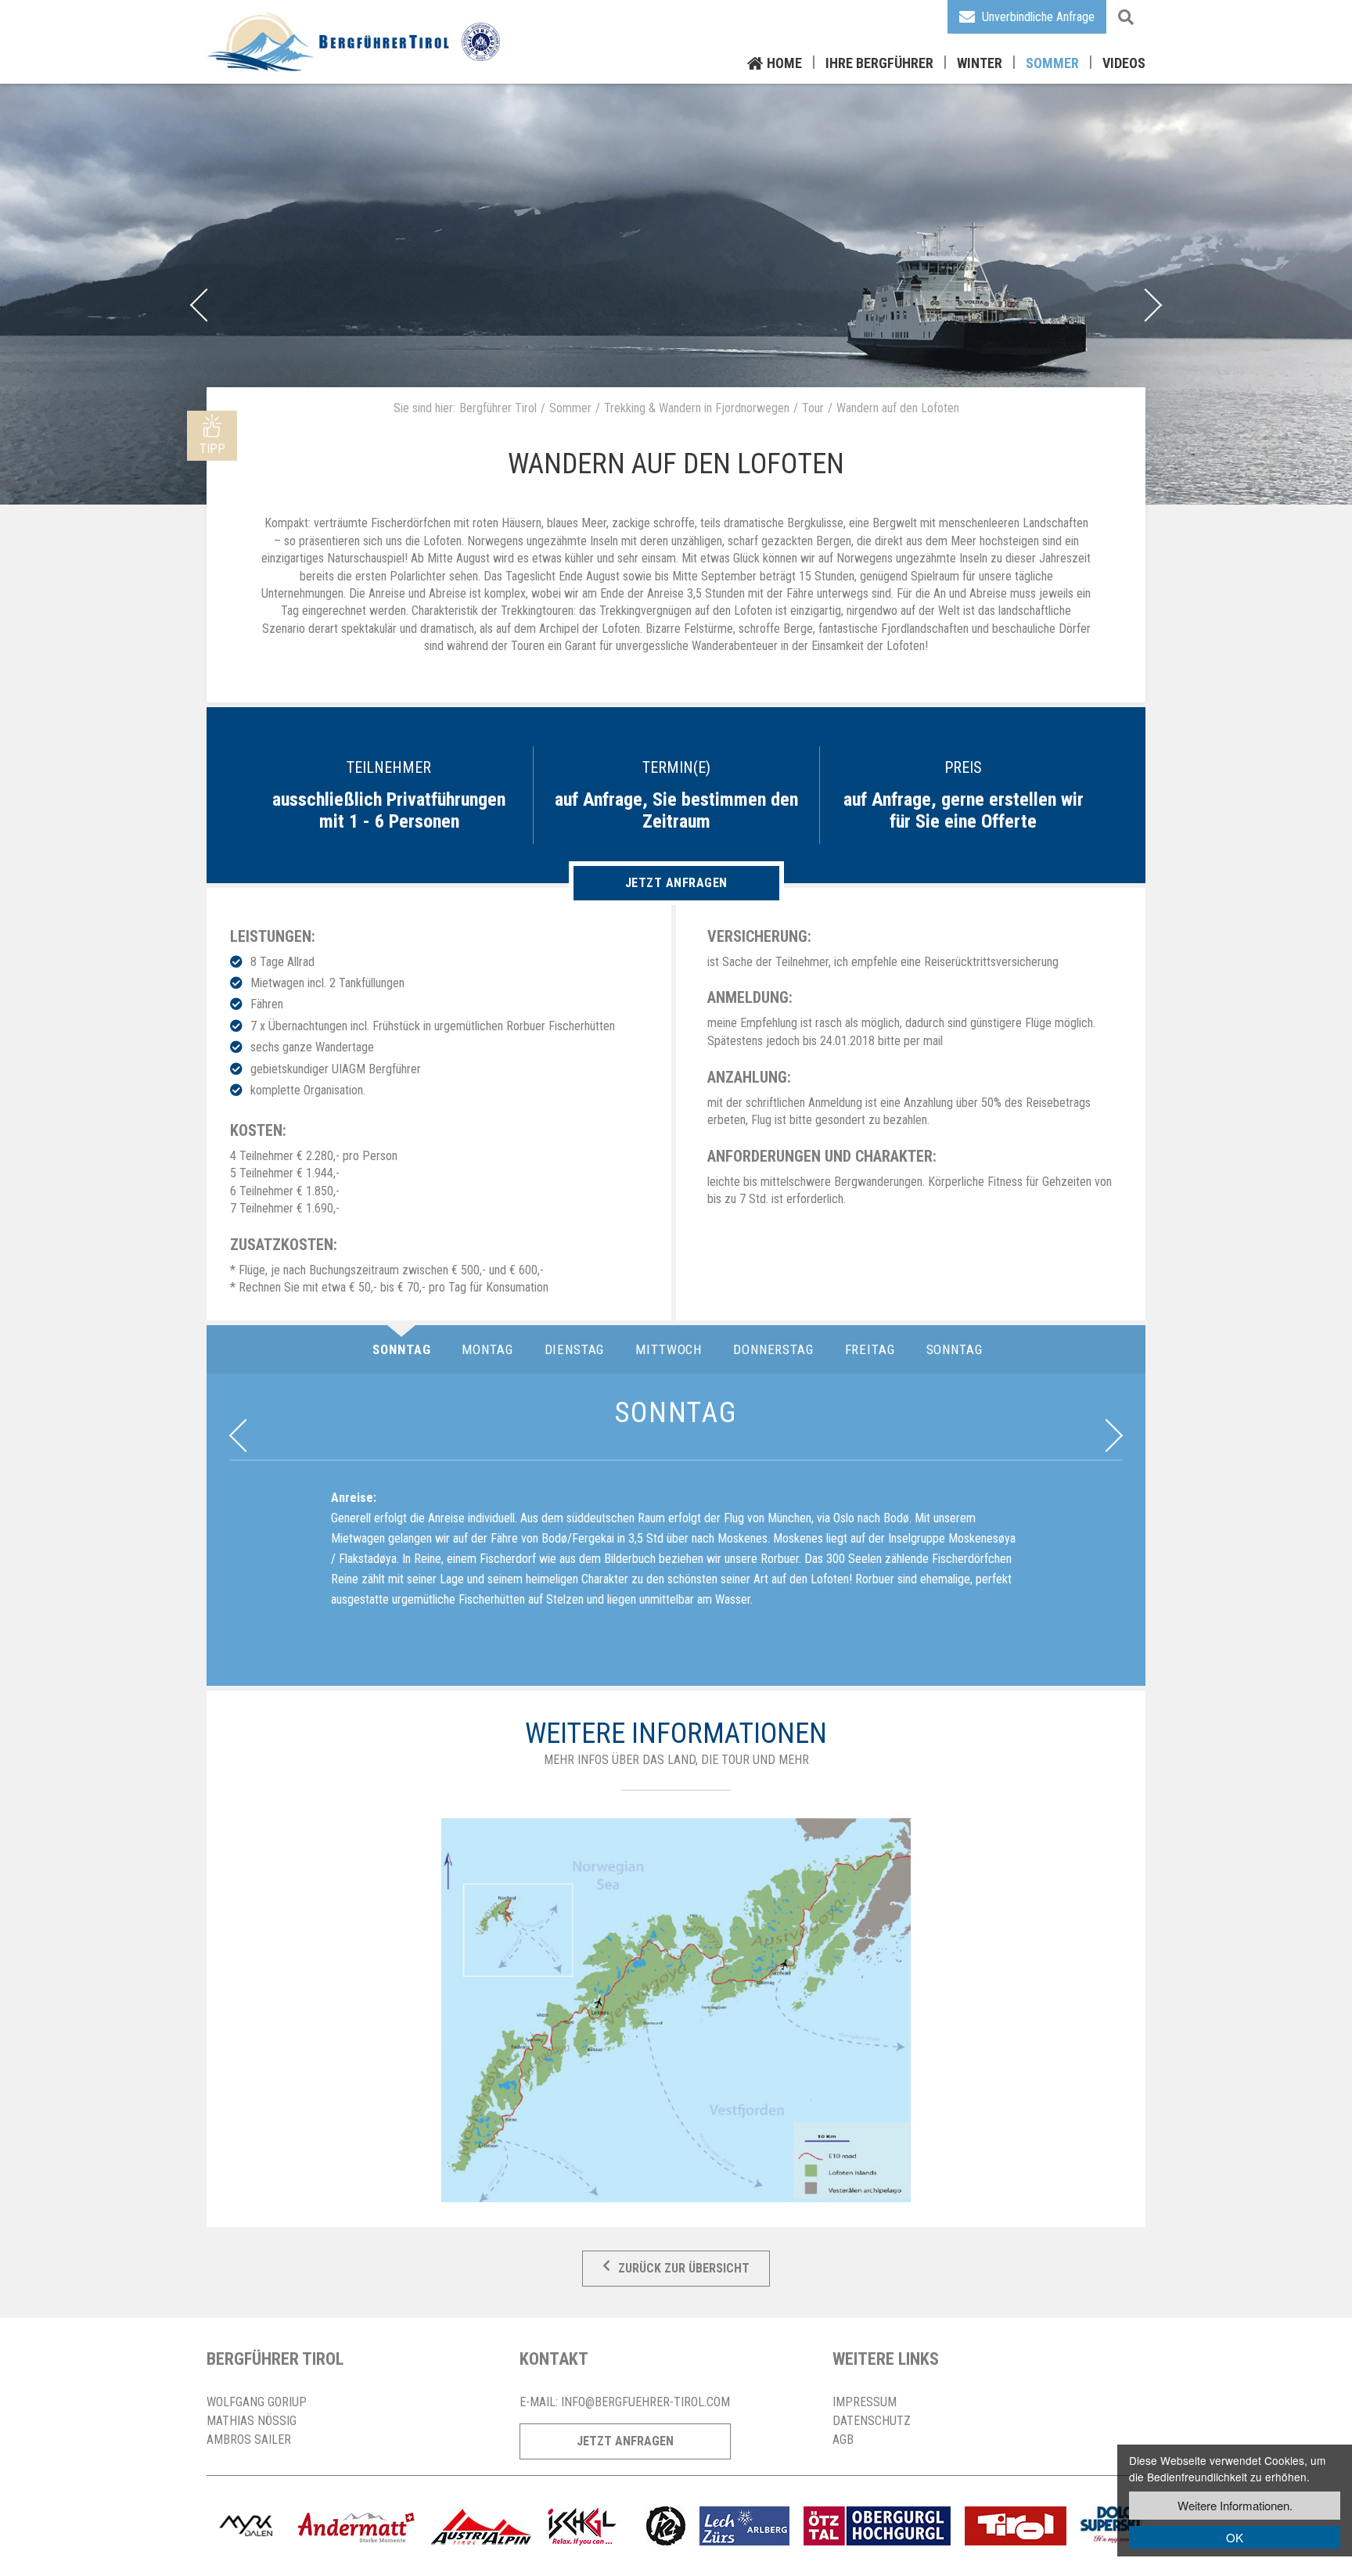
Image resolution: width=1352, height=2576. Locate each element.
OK (1235, 2537)
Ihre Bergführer (879, 63)
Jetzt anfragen (676, 883)
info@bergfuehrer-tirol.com (645, 2402)
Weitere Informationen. (1235, 2505)
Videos (1124, 63)
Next (1145, 305)
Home (784, 63)
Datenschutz (872, 2421)
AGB (843, 2439)
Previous (207, 305)
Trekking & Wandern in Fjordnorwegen (697, 408)
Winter (980, 63)
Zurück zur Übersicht (684, 2268)
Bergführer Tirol (498, 408)
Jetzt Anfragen (625, 2441)
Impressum (865, 2402)
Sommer (570, 408)
